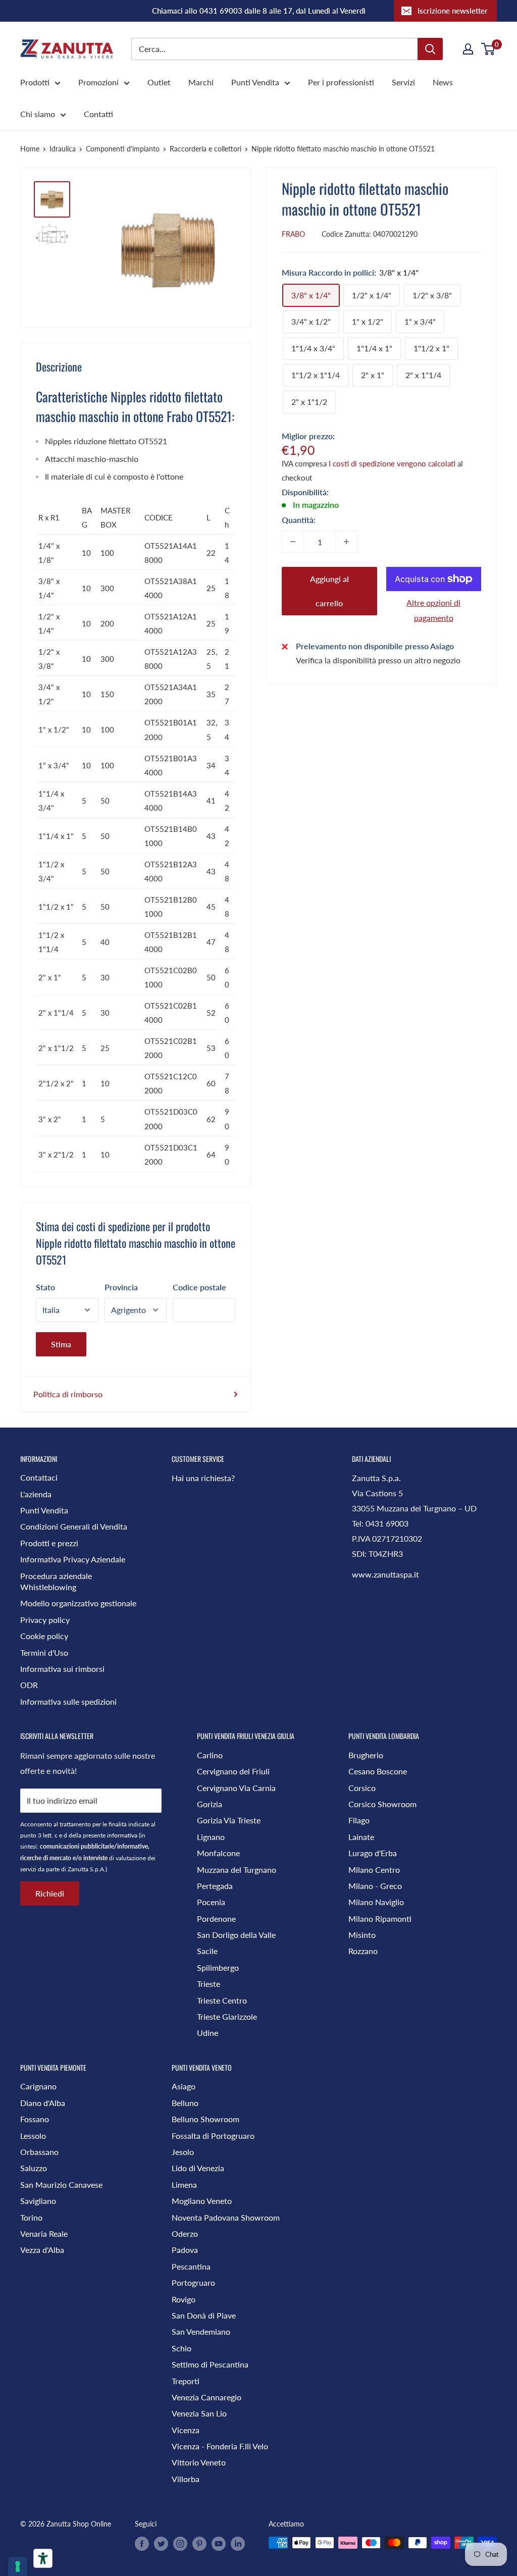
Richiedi (50, 1893)
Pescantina (191, 2266)
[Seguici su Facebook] (142, 2544)
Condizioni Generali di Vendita (74, 1526)
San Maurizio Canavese (61, 2185)
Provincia (121, 1287)
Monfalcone (218, 1853)
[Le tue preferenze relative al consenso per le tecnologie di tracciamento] (18, 2566)
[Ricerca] (430, 49)
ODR (29, 1685)
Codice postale (199, 1287)
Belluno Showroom (205, 2119)
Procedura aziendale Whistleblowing (56, 1581)
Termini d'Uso (44, 1652)
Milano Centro (374, 1870)
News (443, 82)
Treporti (186, 2381)
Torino (31, 2217)
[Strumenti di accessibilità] (43, 2558)
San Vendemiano (201, 2331)
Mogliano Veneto (202, 2201)
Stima (61, 1344)
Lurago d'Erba (373, 1853)
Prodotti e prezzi (49, 1543)
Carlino (210, 1755)
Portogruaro (193, 2282)
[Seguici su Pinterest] (199, 2544)
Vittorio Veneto (199, 2462)
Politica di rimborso (68, 1394)
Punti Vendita (255, 82)
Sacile (207, 1951)
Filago (359, 1820)
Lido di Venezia (198, 2168)
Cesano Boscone (378, 1771)
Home (30, 149)
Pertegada (215, 1886)
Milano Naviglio (376, 1902)
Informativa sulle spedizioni (68, 1701)
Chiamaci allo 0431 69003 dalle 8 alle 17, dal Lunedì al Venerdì (259, 11)
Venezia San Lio (199, 2413)
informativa (122, 1835)
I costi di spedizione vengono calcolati (392, 463)
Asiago (184, 2086)
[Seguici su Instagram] (180, 2544)
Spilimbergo (218, 1967)
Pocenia (211, 1902)
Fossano (35, 2119)
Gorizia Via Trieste (229, 1820)
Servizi (403, 82)
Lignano (211, 1837)
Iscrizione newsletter (453, 11)
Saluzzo (34, 2168)
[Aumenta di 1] (346, 542)
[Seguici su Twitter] (161, 2544)
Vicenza (186, 2430)
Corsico (362, 1788)
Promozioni (98, 82)
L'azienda (36, 1494)
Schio (182, 2348)
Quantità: (299, 520)
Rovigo (184, 2299)
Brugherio (366, 1755)
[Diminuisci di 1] (293, 542)
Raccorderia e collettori (205, 149)
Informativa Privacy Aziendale (73, 1559)
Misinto (362, 1935)
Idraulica (63, 149)
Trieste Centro (222, 2000)
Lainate (361, 1837)
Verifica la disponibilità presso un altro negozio (378, 660)
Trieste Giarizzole (227, 2016)
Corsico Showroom (382, 1804)
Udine (208, 2033)
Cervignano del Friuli (233, 1771)
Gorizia (210, 1804)
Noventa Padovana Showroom (226, 2217)
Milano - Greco (375, 1886)
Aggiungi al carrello (329, 591)
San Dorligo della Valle (236, 1935)
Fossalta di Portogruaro (213, 2136)
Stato (45, 1287)
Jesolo (183, 2152)
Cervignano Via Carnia (236, 1788)
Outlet (159, 82)
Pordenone (216, 1918)
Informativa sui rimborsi (62, 1669)
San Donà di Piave (204, 2315)
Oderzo (185, 2233)
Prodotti (35, 82)
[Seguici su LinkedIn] (238, 2544)
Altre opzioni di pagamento (433, 610)
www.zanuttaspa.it (385, 1574)
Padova (185, 2250)
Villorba (186, 2479)
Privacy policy (45, 1620)
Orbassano (39, 2152)
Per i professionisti (341, 82)
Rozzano (363, 1951)
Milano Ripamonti (380, 1918)
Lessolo (33, 2136)
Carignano (38, 2086)
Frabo (293, 234)
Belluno (185, 2103)
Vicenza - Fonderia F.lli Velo (220, 2446)
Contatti (98, 114)
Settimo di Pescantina (210, 2364)
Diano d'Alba (43, 2103)
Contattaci (39, 1477)
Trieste (209, 1984)
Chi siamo (38, 114)
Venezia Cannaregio (206, 2397)
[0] (488, 49)
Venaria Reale (44, 2233)
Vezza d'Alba (42, 2250)
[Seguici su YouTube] (219, 2544)
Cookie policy (44, 1636)
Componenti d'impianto (123, 149)
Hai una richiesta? (203, 1478)
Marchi (201, 82)
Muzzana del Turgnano (237, 1870)
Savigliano (38, 2201)
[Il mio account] (468, 49)
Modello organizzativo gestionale (78, 1603)
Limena (184, 2185)
